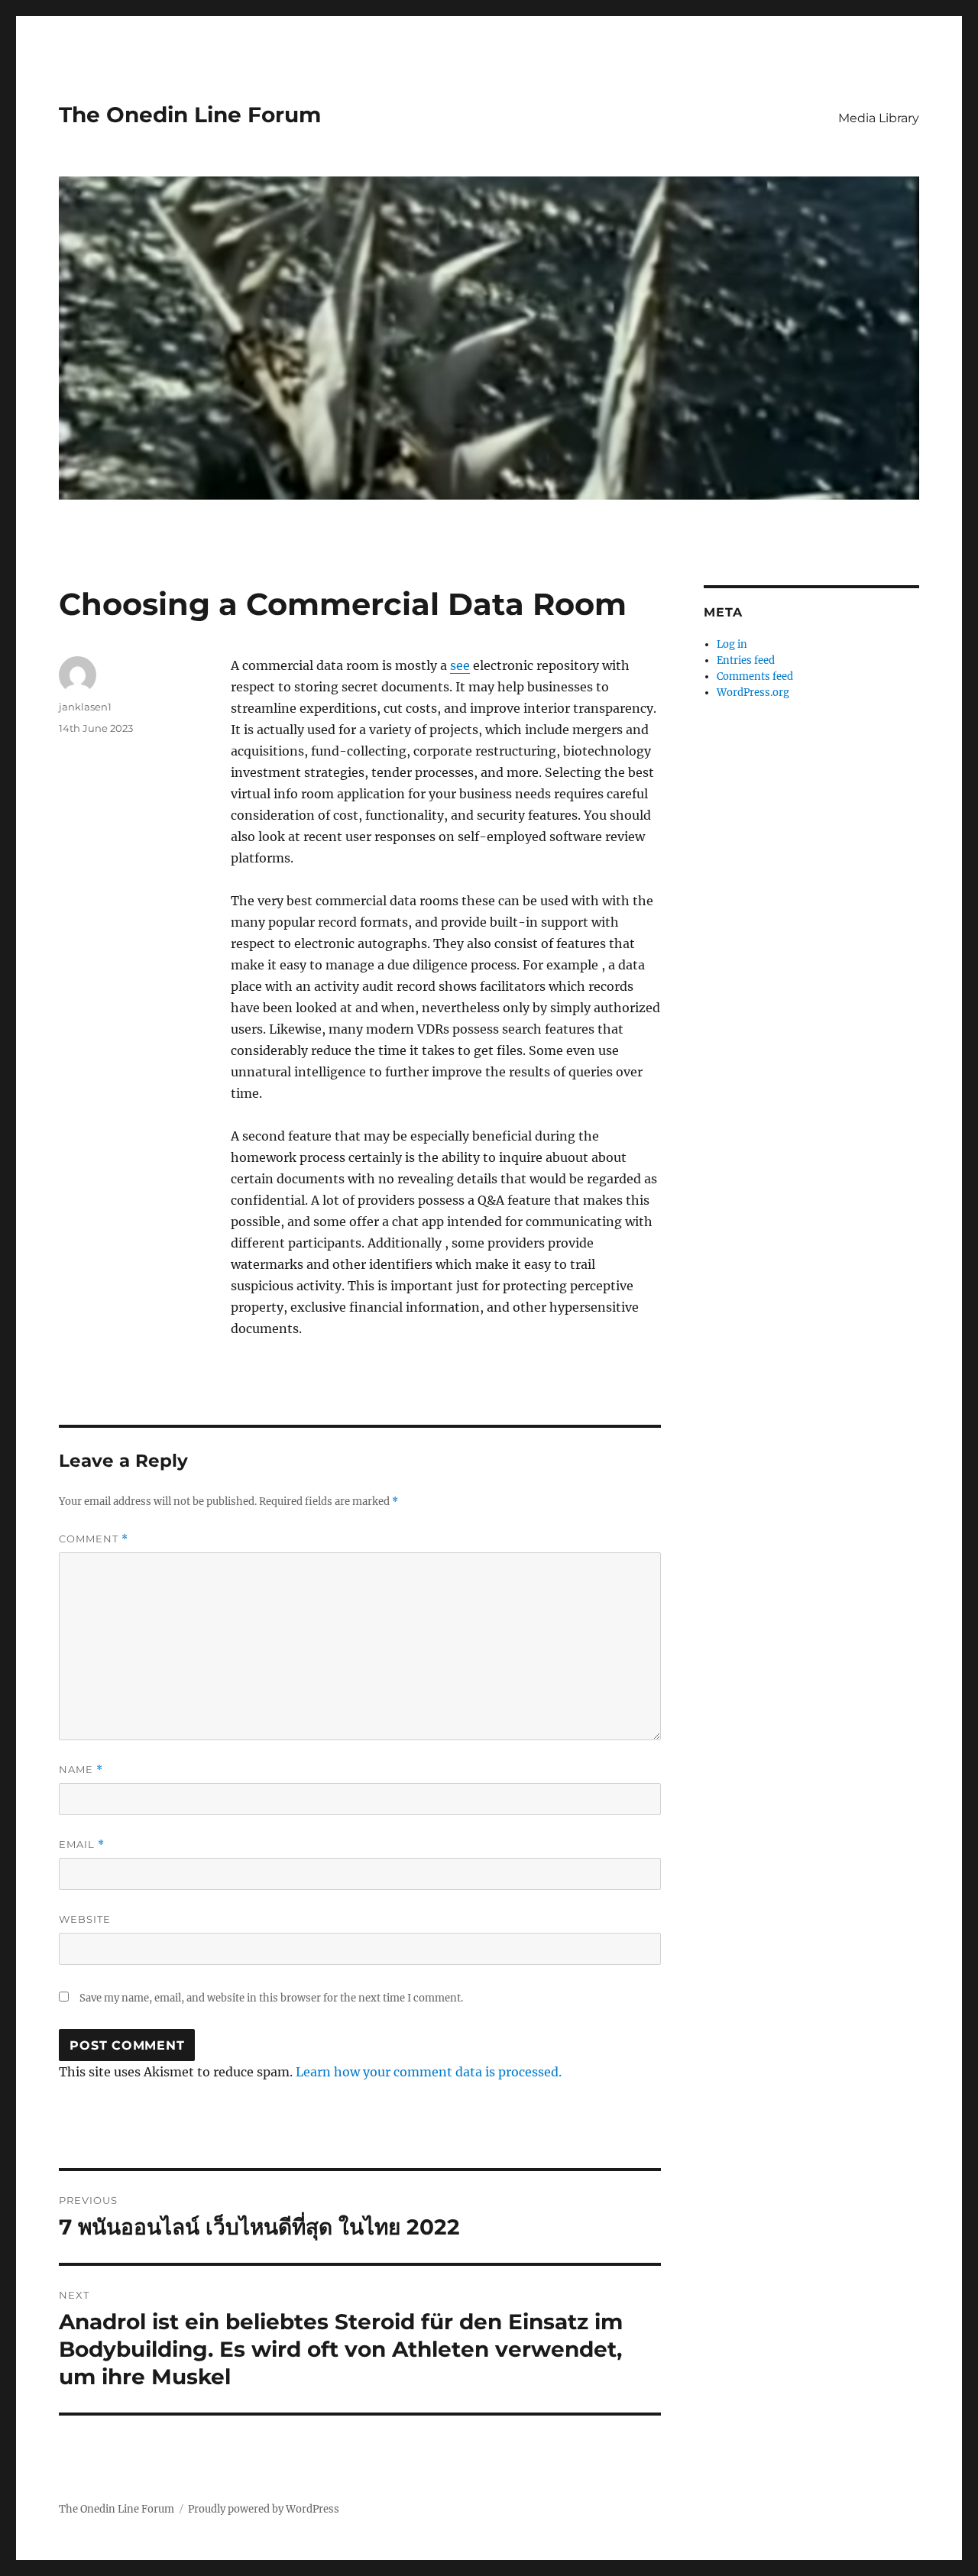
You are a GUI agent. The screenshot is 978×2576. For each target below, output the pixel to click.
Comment (94, 1539)
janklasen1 (85, 707)
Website (85, 1919)
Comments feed (755, 676)
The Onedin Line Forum (190, 115)
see (460, 665)
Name (81, 1770)
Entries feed (746, 660)
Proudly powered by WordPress (264, 2509)
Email (82, 1845)
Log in (732, 644)
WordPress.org (753, 693)
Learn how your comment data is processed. (429, 2072)
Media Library (879, 118)
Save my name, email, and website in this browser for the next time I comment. (271, 1998)
